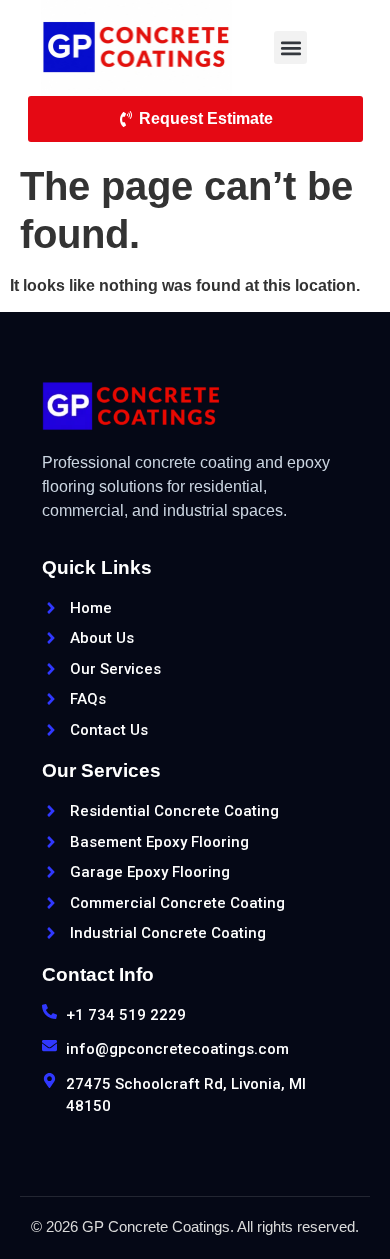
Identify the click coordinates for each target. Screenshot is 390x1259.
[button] (290, 47)
